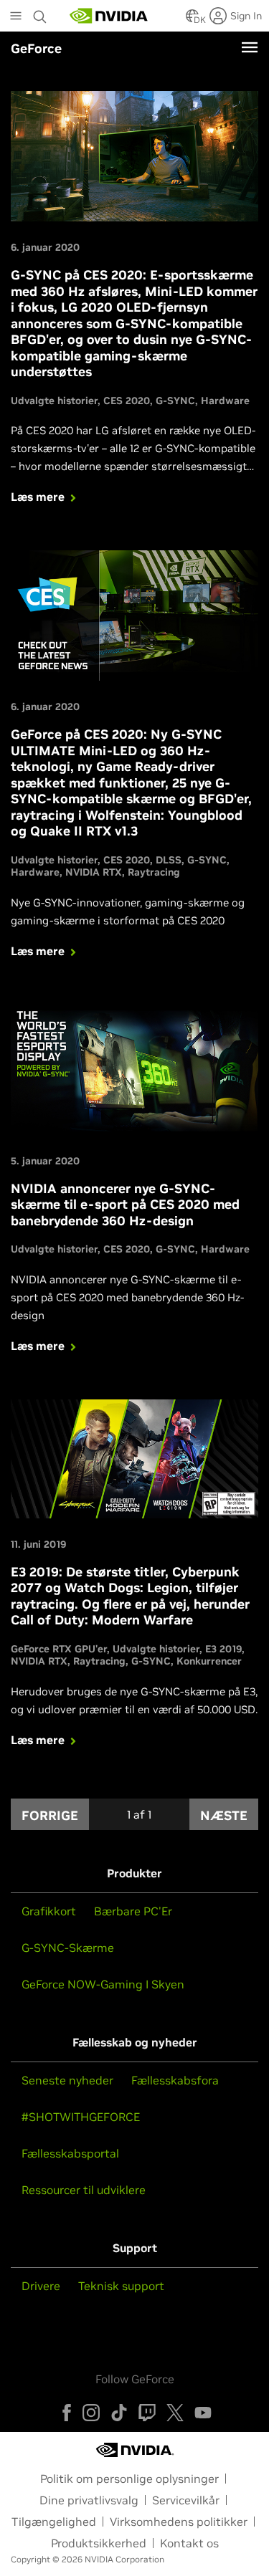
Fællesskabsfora (175, 2080)
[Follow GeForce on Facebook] (67, 2413)
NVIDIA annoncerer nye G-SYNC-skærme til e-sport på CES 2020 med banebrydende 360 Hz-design (125, 1205)
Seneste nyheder (67, 2080)
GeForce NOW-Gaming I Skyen (103, 1984)
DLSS (169, 860)
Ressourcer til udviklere (84, 2190)
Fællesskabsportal (70, 2153)
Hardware (225, 401)
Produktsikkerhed (99, 2543)
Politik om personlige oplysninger (129, 2479)
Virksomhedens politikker (179, 2522)
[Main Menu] (16, 17)
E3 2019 (223, 1649)
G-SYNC (175, 401)
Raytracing (154, 872)
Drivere (41, 2286)
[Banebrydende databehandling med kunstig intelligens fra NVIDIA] (109, 16)
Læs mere (38, 497)
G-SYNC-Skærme (68, 1948)
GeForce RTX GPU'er (59, 1649)
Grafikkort (49, 1911)
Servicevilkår (186, 2500)
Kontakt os (189, 2543)
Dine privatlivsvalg (89, 2500)
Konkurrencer (209, 1661)
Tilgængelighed (54, 2522)
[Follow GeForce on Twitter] (175, 2413)
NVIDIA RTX (94, 872)
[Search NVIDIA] (42, 13)
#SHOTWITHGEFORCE (81, 2117)
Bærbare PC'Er (133, 1911)
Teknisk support (121, 2286)
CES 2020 (127, 401)
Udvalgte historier (54, 401)
